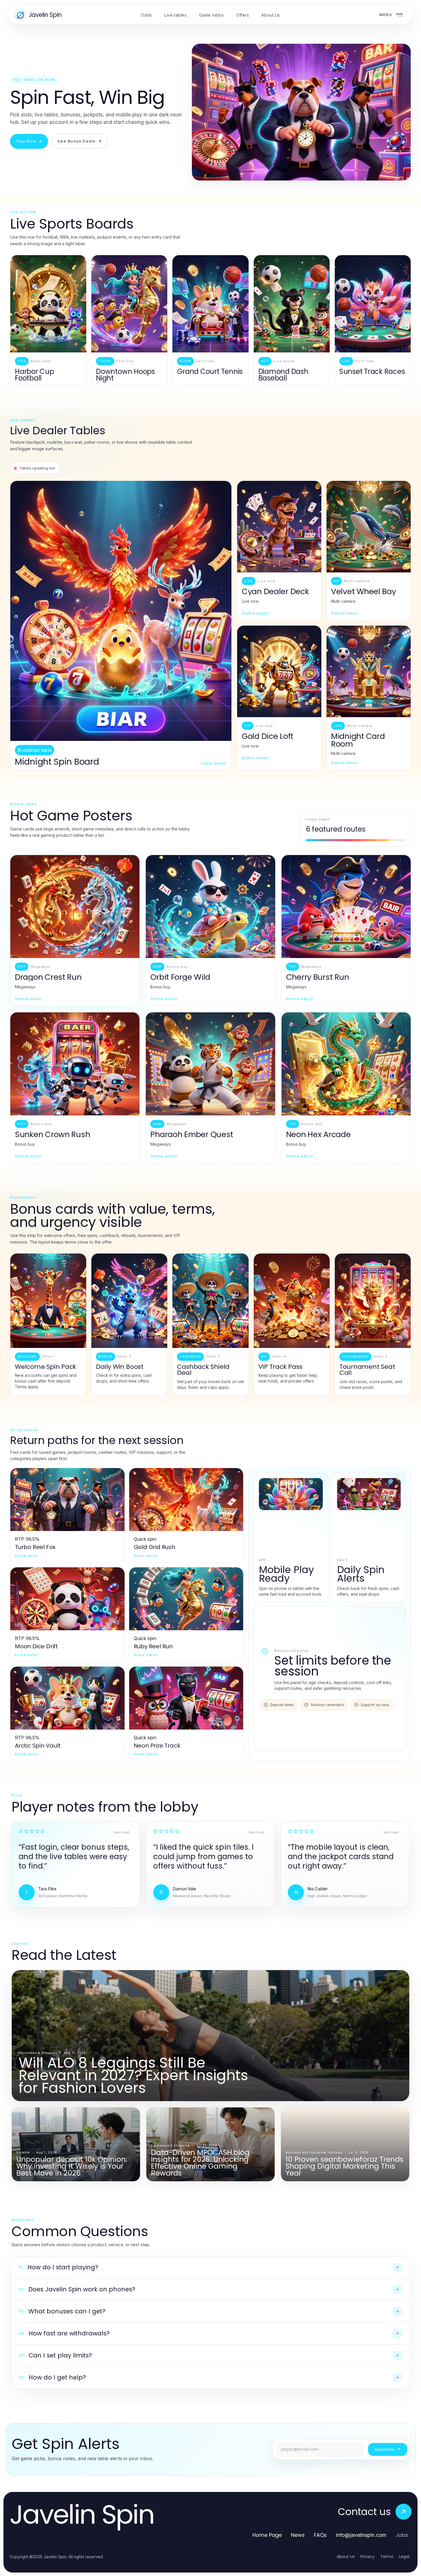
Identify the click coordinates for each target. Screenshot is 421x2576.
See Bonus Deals (76, 141)
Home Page (267, 2535)
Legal (404, 2557)
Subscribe (385, 2449)
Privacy (367, 2557)
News (298, 2535)
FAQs (320, 2535)
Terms (387, 2557)
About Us (346, 2557)
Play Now (26, 141)
